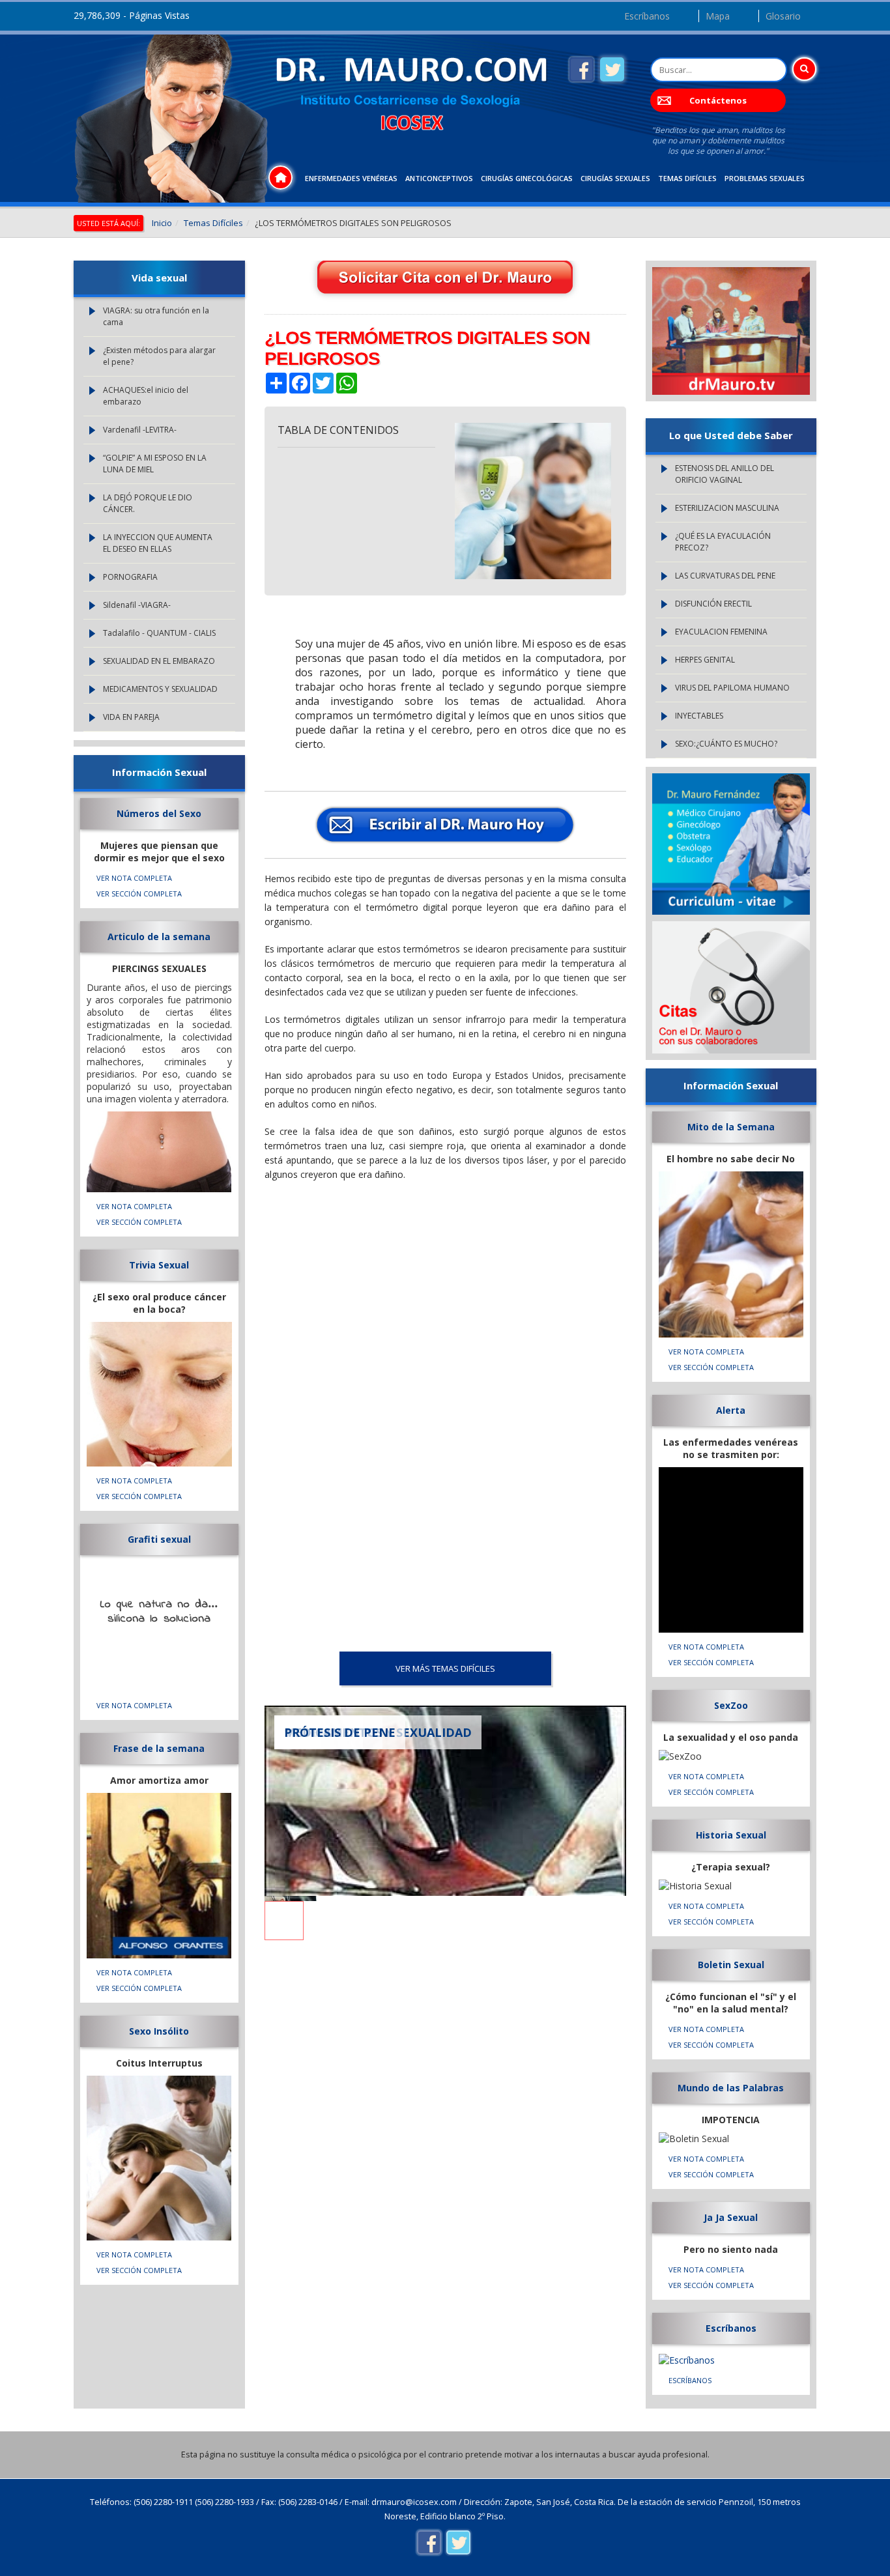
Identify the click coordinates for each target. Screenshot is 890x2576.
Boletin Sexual (731, 1965)
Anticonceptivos (439, 178)
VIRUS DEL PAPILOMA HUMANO (732, 688)
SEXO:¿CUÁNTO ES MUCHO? (726, 744)
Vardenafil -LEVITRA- (140, 430)
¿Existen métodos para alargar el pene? (159, 356)
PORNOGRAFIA (130, 577)
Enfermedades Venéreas (351, 178)
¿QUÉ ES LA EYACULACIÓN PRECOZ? (723, 542)
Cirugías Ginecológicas (527, 178)
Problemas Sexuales (765, 178)
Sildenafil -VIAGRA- (137, 605)
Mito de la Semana (731, 1127)
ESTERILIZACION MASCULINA (727, 508)
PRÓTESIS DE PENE (340, 1732)
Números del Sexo (159, 813)
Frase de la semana (159, 1748)
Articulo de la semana (159, 937)
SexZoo (731, 1705)
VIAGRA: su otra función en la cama (156, 316)
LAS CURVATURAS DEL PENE (725, 576)
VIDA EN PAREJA (131, 717)
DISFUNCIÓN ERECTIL (713, 604)
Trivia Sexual (159, 1265)
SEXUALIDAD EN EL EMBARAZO (159, 661)
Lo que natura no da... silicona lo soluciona (159, 1612)
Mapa (718, 16)
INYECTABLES (699, 716)
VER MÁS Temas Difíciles (445, 1668)
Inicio (162, 223)
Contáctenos (718, 100)
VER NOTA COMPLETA (134, 878)
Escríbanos (647, 16)
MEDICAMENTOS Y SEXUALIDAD (160, 689)
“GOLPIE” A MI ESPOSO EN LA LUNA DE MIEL (155, 464)
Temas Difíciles (687, 178)
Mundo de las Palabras (731, 2088)
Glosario (783, 16)
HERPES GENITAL (705, 660)
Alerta (731, 1410)
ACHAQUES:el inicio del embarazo (146, 396)
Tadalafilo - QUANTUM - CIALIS (159, 633)
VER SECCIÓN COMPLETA (139, 894)
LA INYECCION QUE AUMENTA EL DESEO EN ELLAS (158, 543)
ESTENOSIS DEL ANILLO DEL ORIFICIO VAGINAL (725, 474)
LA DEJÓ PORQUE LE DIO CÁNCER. (148, 503)
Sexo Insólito (159, 2031)
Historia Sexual (731, 1835)
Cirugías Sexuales (615, 178)
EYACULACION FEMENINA (721, 632)
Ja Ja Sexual (731, 2217)
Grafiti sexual (159, 1539)
